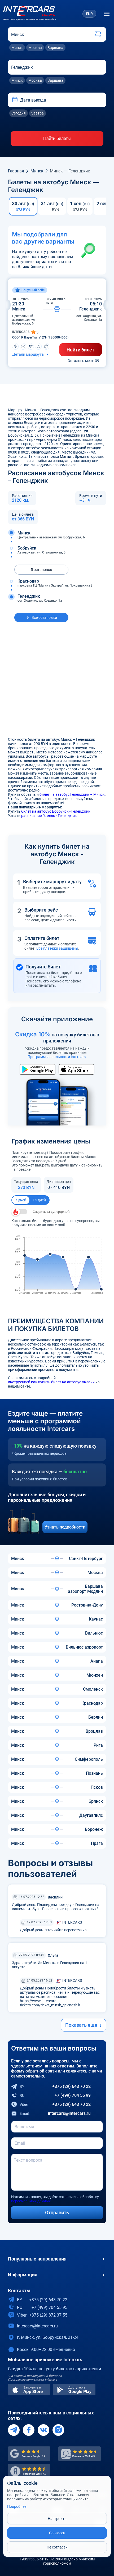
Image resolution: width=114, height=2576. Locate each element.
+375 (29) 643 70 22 (55, 2086)
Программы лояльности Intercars (57, 1057)
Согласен (57, 2533)
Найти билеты (57, 138)
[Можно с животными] (38, 346)
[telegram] (14, 2430)
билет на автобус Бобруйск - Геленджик (56, 811)
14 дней (39, 1200)
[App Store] (29, 2390)
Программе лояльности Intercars (32, 2380)
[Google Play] (74, 2390)
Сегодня (19, 113)
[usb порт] (15, 346)
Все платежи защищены (57, 948)
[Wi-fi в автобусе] (31, 346)
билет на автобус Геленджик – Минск (72, 794)
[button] (16, 100)
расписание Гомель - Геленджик (49, 816)
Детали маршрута (28, 354)
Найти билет (80, 350)
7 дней (21, 1200)
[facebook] (29, 2430)
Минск (17, 48)
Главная (16, 171)
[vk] (43, 2430)
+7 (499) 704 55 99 (55, 2095)
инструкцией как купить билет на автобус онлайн (51, 1382)
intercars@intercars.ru (55, 2113)
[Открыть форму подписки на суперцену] (19, 1212)
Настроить (57, 2519)
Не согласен (57, 2547)
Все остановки (44, 617)
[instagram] (58, 2430)
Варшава (55, 48)
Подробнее (17, 2506)
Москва (35, 48)
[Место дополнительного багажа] (46, 346)
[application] (57, 1265)
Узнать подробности (65, 1527)
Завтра (38, 113)
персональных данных (31, 2201)
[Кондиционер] (23, 346)
